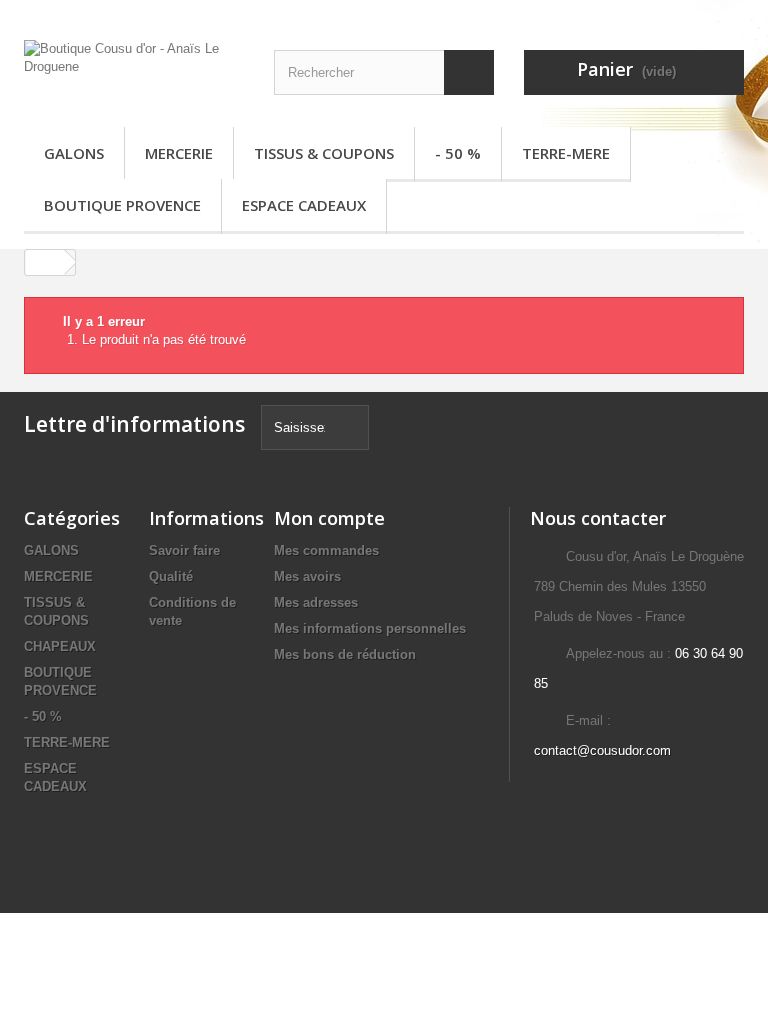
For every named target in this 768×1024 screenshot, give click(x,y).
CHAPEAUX (60, 646)
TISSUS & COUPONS (324, 153)
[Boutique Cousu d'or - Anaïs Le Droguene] (134, 71)
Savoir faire (184, 550)
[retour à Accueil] (45, 262)
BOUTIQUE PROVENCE (122, 205)
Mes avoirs (307, 576)
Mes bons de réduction (345, 654)
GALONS (74, 153)
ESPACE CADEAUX (304, 205)
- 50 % (458, 153)
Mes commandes (326, 550)
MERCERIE (179, 153)
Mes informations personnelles (370, 628)
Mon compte (329, 518)
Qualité (171, 576)
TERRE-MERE (566, 153)
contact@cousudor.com (602, 750)
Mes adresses (316, 602)
